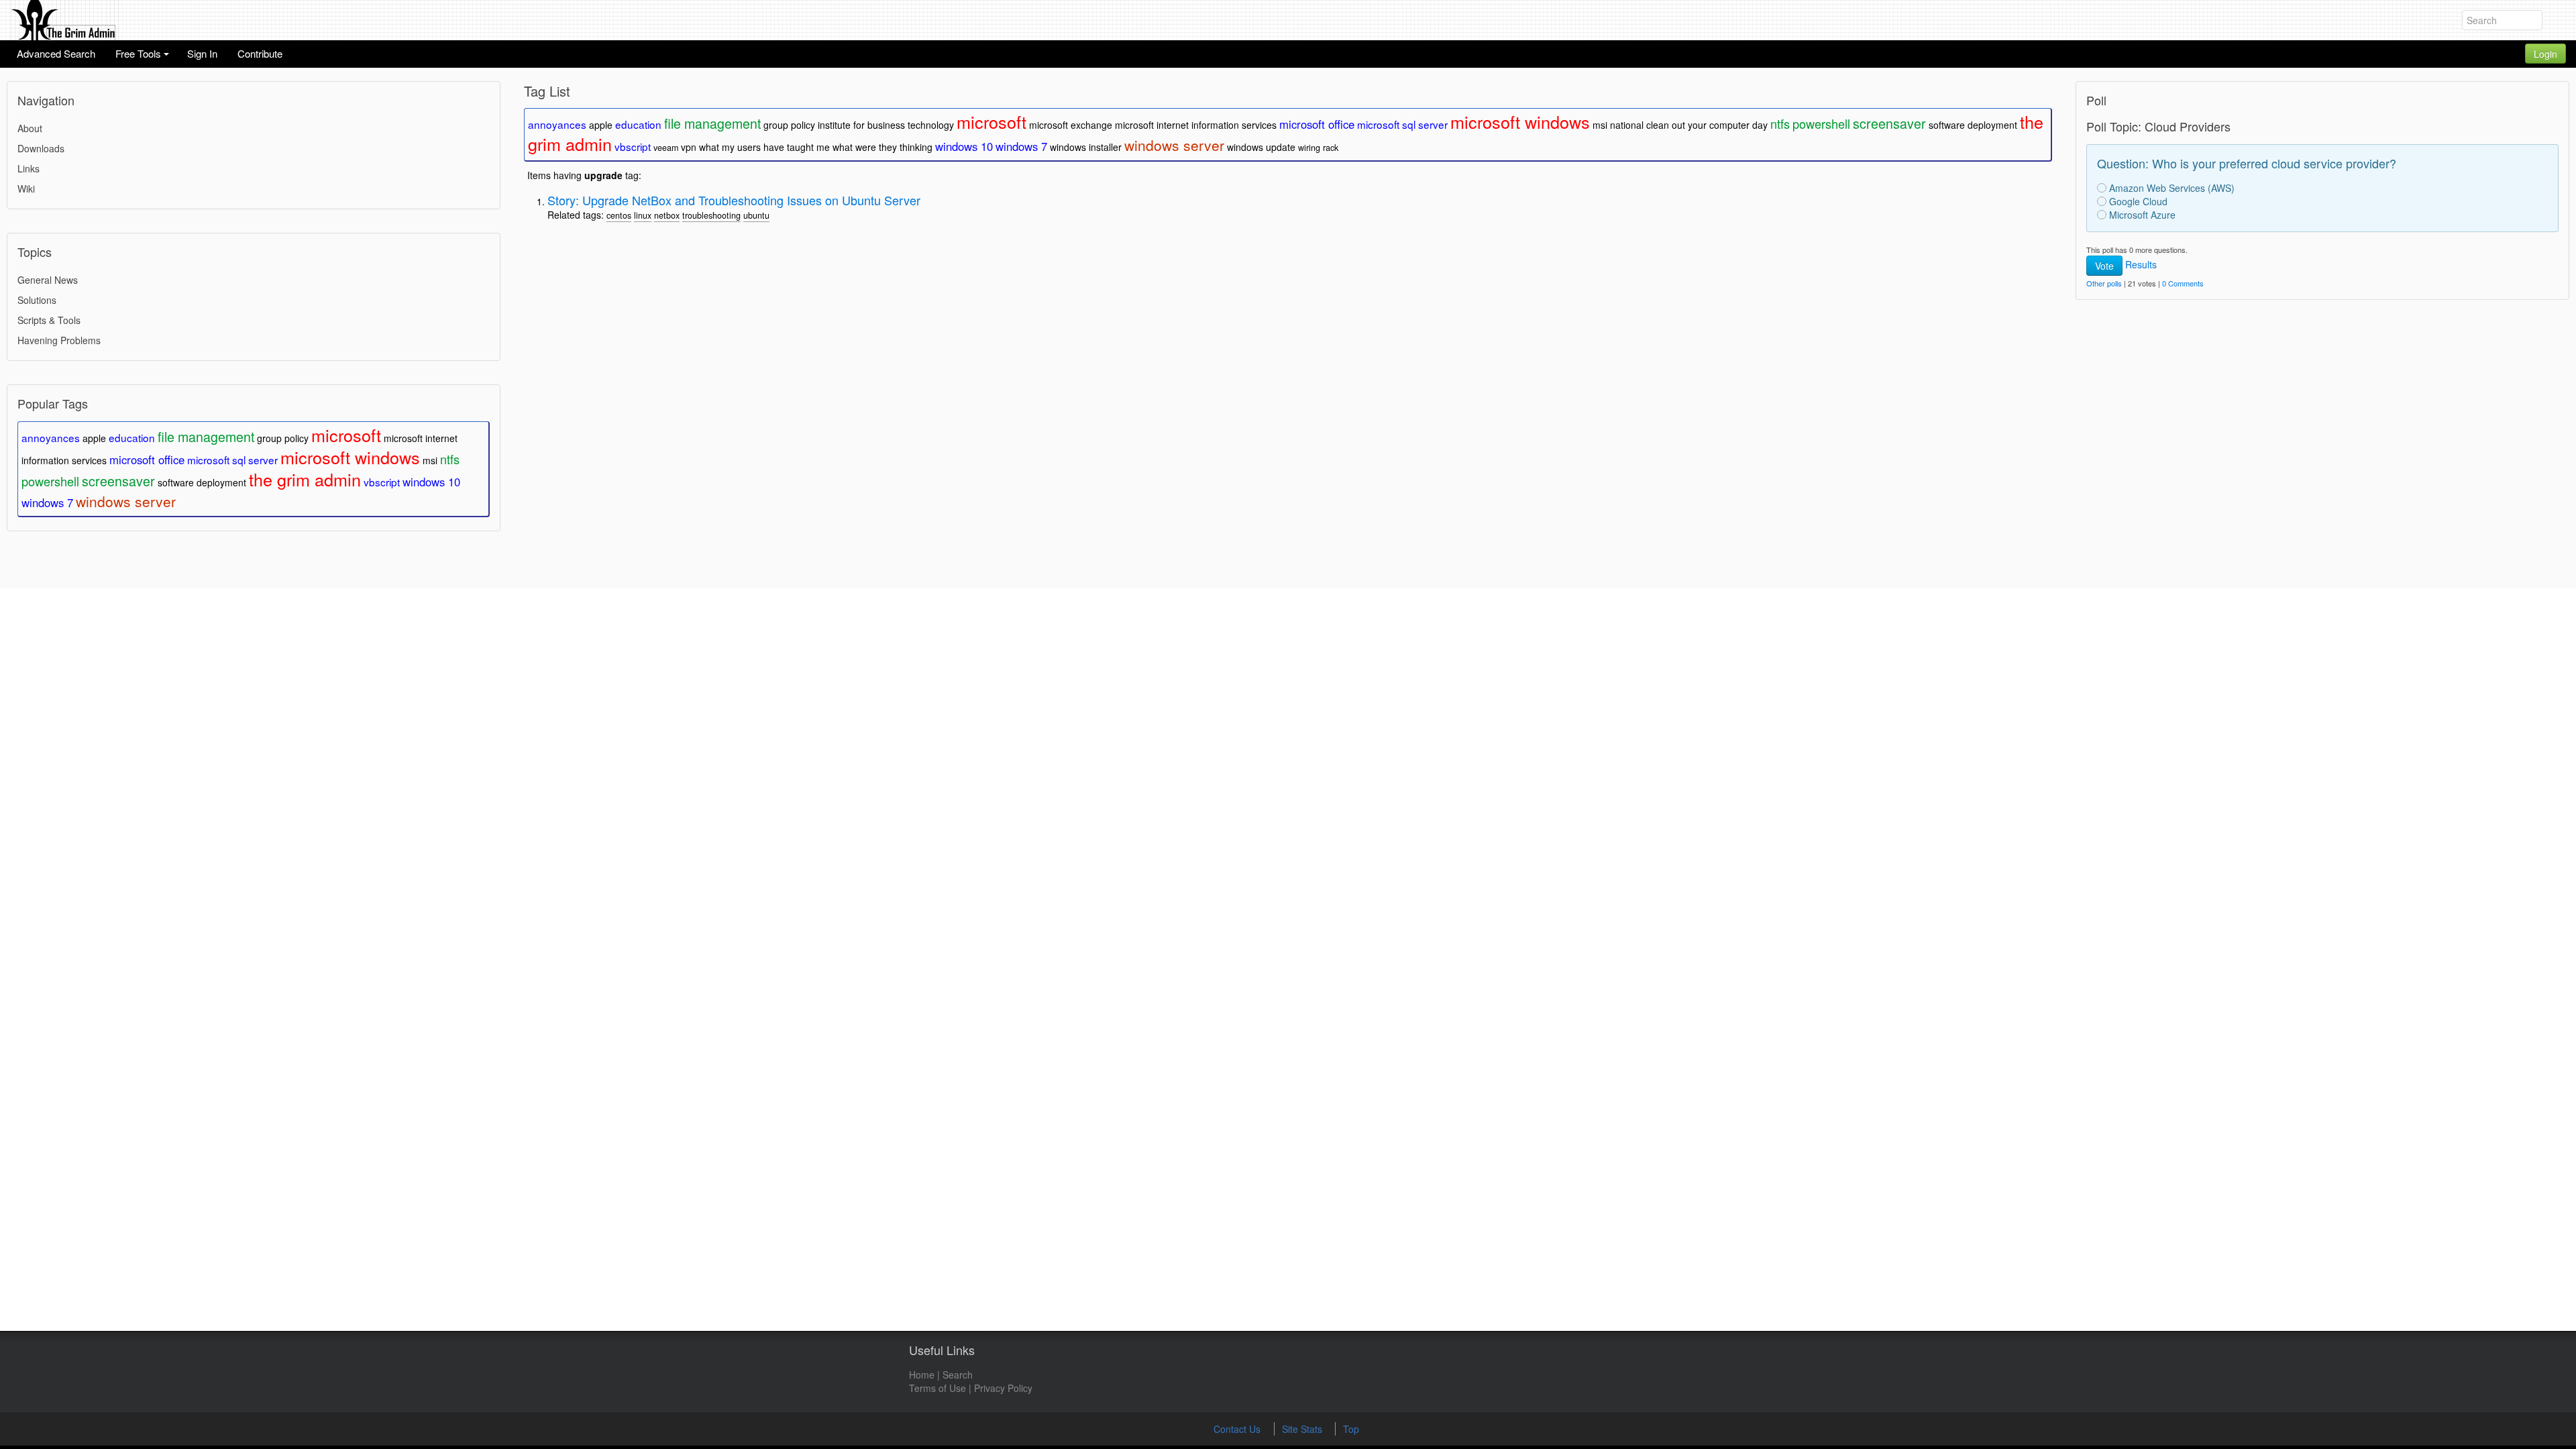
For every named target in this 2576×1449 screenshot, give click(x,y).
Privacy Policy (1003, 1388)
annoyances (51, 437)
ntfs (450, 459)
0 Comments (2183, 283)
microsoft (346, 435)
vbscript (382, 482)
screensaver (118, 481)
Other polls (2104, 283)
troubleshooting (711, 215)
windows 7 (47, 502)
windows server (126, 501)
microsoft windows (350, 457)
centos (619, 215)
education (132, 437)
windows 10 (431, 482)
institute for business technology (886, 125)
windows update (1261, 147)
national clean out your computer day (1689, 125)
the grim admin (305, 479)
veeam (666, 148)
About (30, 128)
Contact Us (1238, 1429)
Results (2141, 264)
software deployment (202, 482)
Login (2545, 54)
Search (958, 1375)
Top (1351, 1429)
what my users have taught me (764, 147)
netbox (667, 215)
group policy (283, 438)
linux (643, 215)
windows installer (1086, 147)
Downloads (41, 148)
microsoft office (147, 460)
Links (29, 168)
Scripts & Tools (49, 320)
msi (430, 460)
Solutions (37, 300)
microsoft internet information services (1196, 125)
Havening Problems (59, 340)
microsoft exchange (1071, 125)
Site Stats (1303, 1429)
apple (94, 438)
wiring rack (1318, 148)
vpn (689, 147)
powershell (50, 481)
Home (922, 1375)
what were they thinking (882, 147)
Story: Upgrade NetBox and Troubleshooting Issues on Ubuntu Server (734, 200)
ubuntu (756, 215)
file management (206, 436)
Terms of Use (937, 1388)
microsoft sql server (232, 460)
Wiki (26, 189)
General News (48, 280)
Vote (2104, 266)
